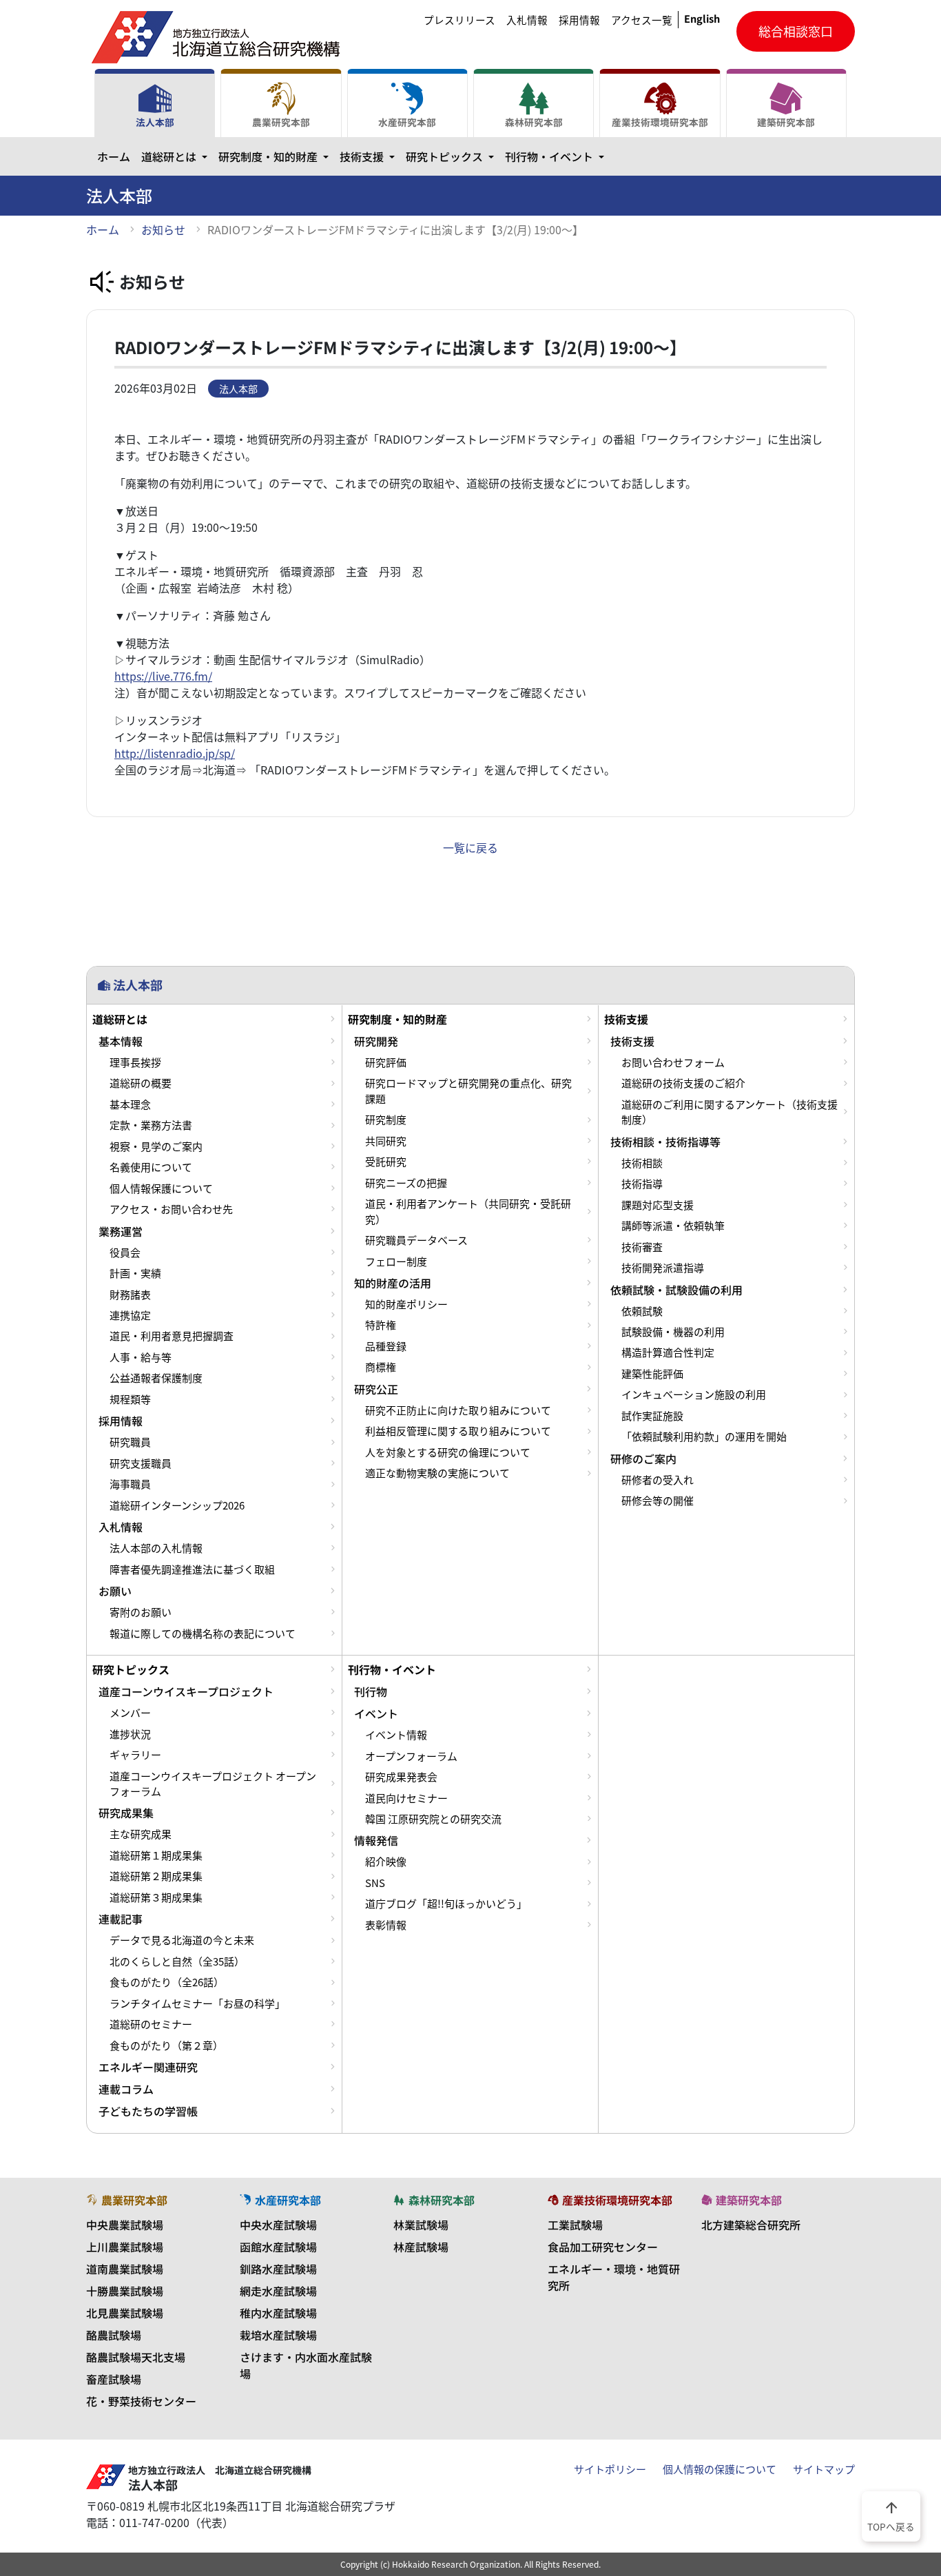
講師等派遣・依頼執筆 (673, 1226)
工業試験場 (575, 2225)
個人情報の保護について (720, 2469)
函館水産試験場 (278, 2247)
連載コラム (126, 2089)
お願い (115, 1591)
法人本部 (155, 122)
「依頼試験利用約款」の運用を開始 (704, 1436)
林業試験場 (421, 2225)
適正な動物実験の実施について (437, 1473)
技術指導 (642, 1184)
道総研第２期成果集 (156, 1876)
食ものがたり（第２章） (166, 2046)
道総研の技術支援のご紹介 (683, 1083)
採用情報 (579, 20)
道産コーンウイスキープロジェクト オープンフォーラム (213, 1784)
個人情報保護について (161, 1188)
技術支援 (370, 156)
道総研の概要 (141, 1083)
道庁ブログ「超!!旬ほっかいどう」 (446, 1904)
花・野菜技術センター (141, 2401)
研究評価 (386, 1062)
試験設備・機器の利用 (673, 1332)
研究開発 (376, 1041)
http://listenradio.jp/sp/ (175, 753)
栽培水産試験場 (278, 2335)
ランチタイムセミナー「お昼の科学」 (197, 2003)
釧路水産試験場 (278, 2269)
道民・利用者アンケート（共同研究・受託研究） (468, 1211)
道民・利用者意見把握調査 (172, 1336)
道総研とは (177, 156)
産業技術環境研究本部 (660, 122)
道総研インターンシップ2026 (177, 1505)
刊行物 (371, 1691)
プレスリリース (459, 20)
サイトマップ (824, 2469)
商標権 (381, 1367)
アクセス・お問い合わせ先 (171, 1209)
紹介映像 (386, 1862)
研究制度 (386, 1120)
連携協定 (130, 1315)
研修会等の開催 (658, 1501)
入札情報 (527, 20)
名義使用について (151, 1167)
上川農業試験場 (125, 2247)
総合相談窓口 (796, 31)
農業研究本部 (281, 122)
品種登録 (386, 1346)
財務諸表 (130, 1295)
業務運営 (121, 1231)
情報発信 (376, 1840)
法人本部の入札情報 (156, 1548)
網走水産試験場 (278, 2291)
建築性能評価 (652, 1374)
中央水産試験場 (278, 2225)
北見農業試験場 (125, 2313)
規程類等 (130, 1399)
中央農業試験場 (125, 2225)
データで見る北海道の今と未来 (182, 1940)
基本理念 (130, 1104)
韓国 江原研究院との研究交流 (433, 1819)
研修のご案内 (643, 1459)
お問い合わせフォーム (673, 1062)
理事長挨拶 (135, 1062)
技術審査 (642, 1247)
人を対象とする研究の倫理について (448, 1452)
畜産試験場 (114, 2379)
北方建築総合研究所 (751, 2225)
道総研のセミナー (151, 2024)
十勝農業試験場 (125, 2291)
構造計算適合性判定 (668, 1352)
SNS (375, 1883)
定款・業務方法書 (151, 1125)
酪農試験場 (114, 2335)
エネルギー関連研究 (148, 2067)
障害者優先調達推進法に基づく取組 (192, 1569)
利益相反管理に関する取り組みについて (458, 1431)
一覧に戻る (470, 847)
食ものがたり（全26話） (167, 1982)
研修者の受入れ (658, 1480)
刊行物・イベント (557, 156)
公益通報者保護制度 (156, 1378)
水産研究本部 (407, 122)
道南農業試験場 (125, 2269)
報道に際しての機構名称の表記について (203, 1634)
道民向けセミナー (406, 1798)
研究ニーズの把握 (406, 1183)
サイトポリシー (610, 2469)
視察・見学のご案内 (156, 1146)
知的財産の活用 (393, 1283)
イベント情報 (396, 1735)
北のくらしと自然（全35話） (177, 1961)
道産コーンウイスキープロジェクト (186, 1691)
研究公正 (376, 1389)
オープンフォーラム (411, 1756)
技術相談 (642, 1163)
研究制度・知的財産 (276, 156)
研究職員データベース (416, 1240)
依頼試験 (642, 1311)
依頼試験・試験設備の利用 (676, 1290)
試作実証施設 (652, 1416)
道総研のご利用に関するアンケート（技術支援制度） (730, 1112)
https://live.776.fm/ (163, 676)
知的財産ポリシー (406, 1304)
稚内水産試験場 (278, 2313)
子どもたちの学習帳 (148, 2111)
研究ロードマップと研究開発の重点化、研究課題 (468, 1091)
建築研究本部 (786, 122)
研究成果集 (126, 1813)
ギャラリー (135, 1755)
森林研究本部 (534, 122)
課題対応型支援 (658, 1205)
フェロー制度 (396, 1261)
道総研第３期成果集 (156, 1897)
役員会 (125, 1253)
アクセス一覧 (642, 20)
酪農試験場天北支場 (136, 2357)
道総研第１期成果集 (156, 1855)
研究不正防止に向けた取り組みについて (458, 1410)
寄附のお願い (141, 1612)
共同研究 (386, 1141)
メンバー (130, 1713)
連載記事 (121, 1919)
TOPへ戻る (891, 2515)
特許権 (381, 1325)
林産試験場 (421, 2247)
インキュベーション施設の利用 (694, 1394)
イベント (376, 1713)
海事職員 (130, 1484)
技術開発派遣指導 (663, 1268)
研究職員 (130, 1442)
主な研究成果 (141, 1834)
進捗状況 (130, 1734)
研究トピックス (453, 156)
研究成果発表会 (401, 1777)
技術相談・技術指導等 (665, 1142)
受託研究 (386, 1162)
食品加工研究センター (603, 2247)
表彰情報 (386, 1925)
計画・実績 (135, 1273)
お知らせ (163, 229)
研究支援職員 (141, 1463)
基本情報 (121, 1041)
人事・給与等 (141, 1357)
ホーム (114, 156)
